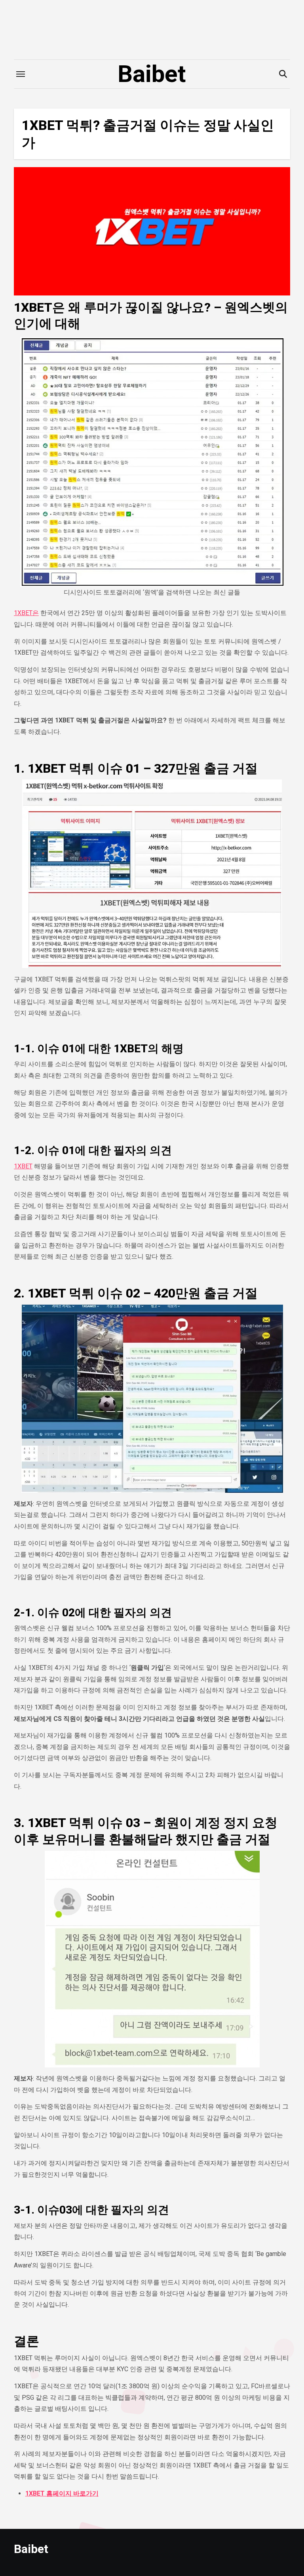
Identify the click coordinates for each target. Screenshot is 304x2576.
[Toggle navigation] (21, 74)
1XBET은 (26, 613)
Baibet (152, 74)
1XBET (23, 1166)
